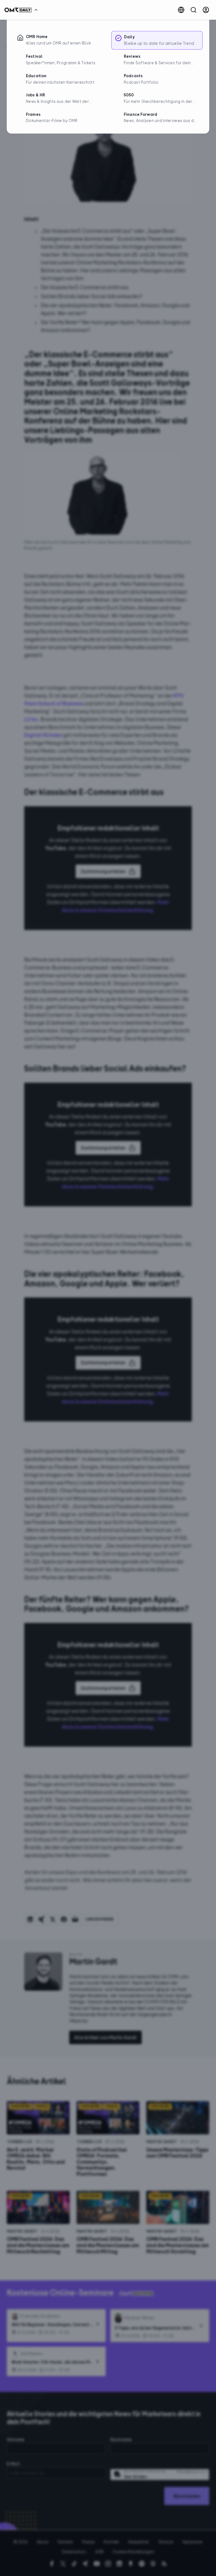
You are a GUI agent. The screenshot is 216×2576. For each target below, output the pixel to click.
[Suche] (193, 10)
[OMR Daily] (22, 10)
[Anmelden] (206, 10)
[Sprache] (181, 10)
